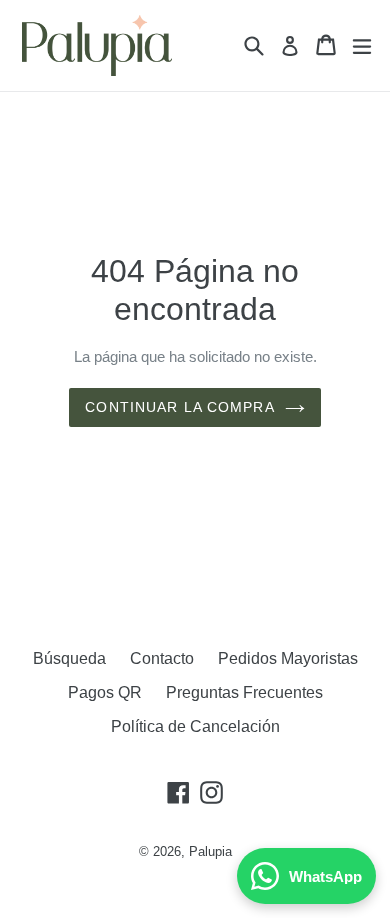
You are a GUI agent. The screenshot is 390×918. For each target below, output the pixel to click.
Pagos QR (105, 692)
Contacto (162, 658)
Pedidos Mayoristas (288, 658)
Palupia (210, 851)
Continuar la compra (179, 407)
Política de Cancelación (195, 726)
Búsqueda (69, 658)
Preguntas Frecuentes (244, 692)
